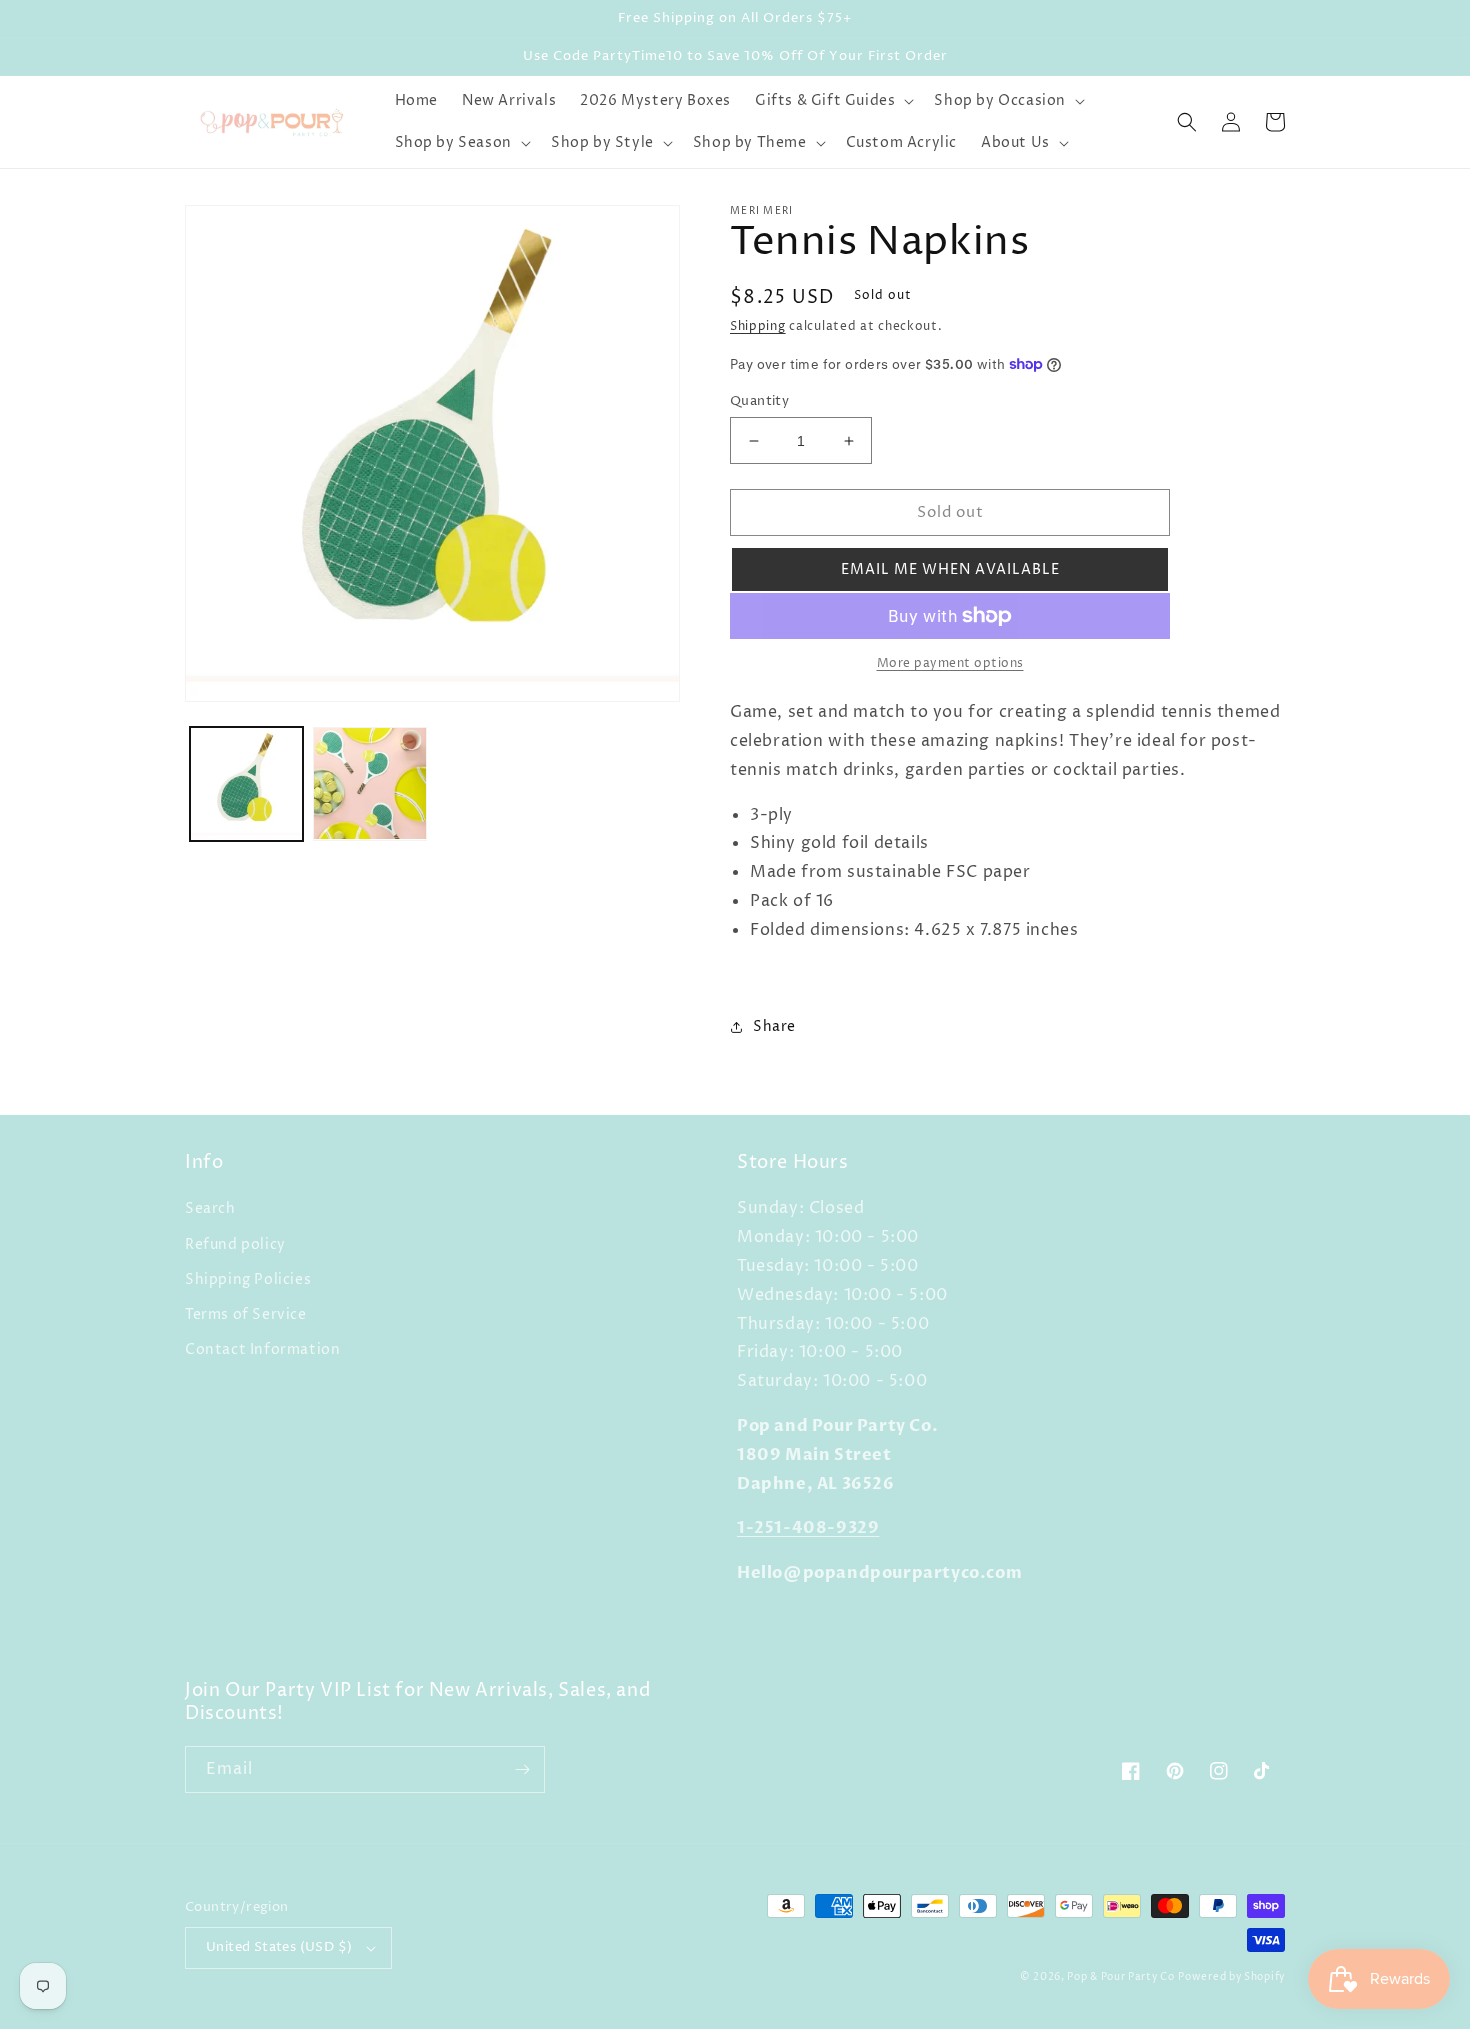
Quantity (759, 401)
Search (210, 1208)
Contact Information (262, 1349)
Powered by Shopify (1231, 1977)
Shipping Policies (248, 1279)
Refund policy (235, 1244)
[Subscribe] (522, 1769)
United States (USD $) (279, 1947)
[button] (832, 101)
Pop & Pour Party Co (1120, 1977)
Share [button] (774, 1026)
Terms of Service (246, 1314)
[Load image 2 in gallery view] (369, 783)
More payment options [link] (950, 663)
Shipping (758, 326)
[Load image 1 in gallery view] (246, 783)
